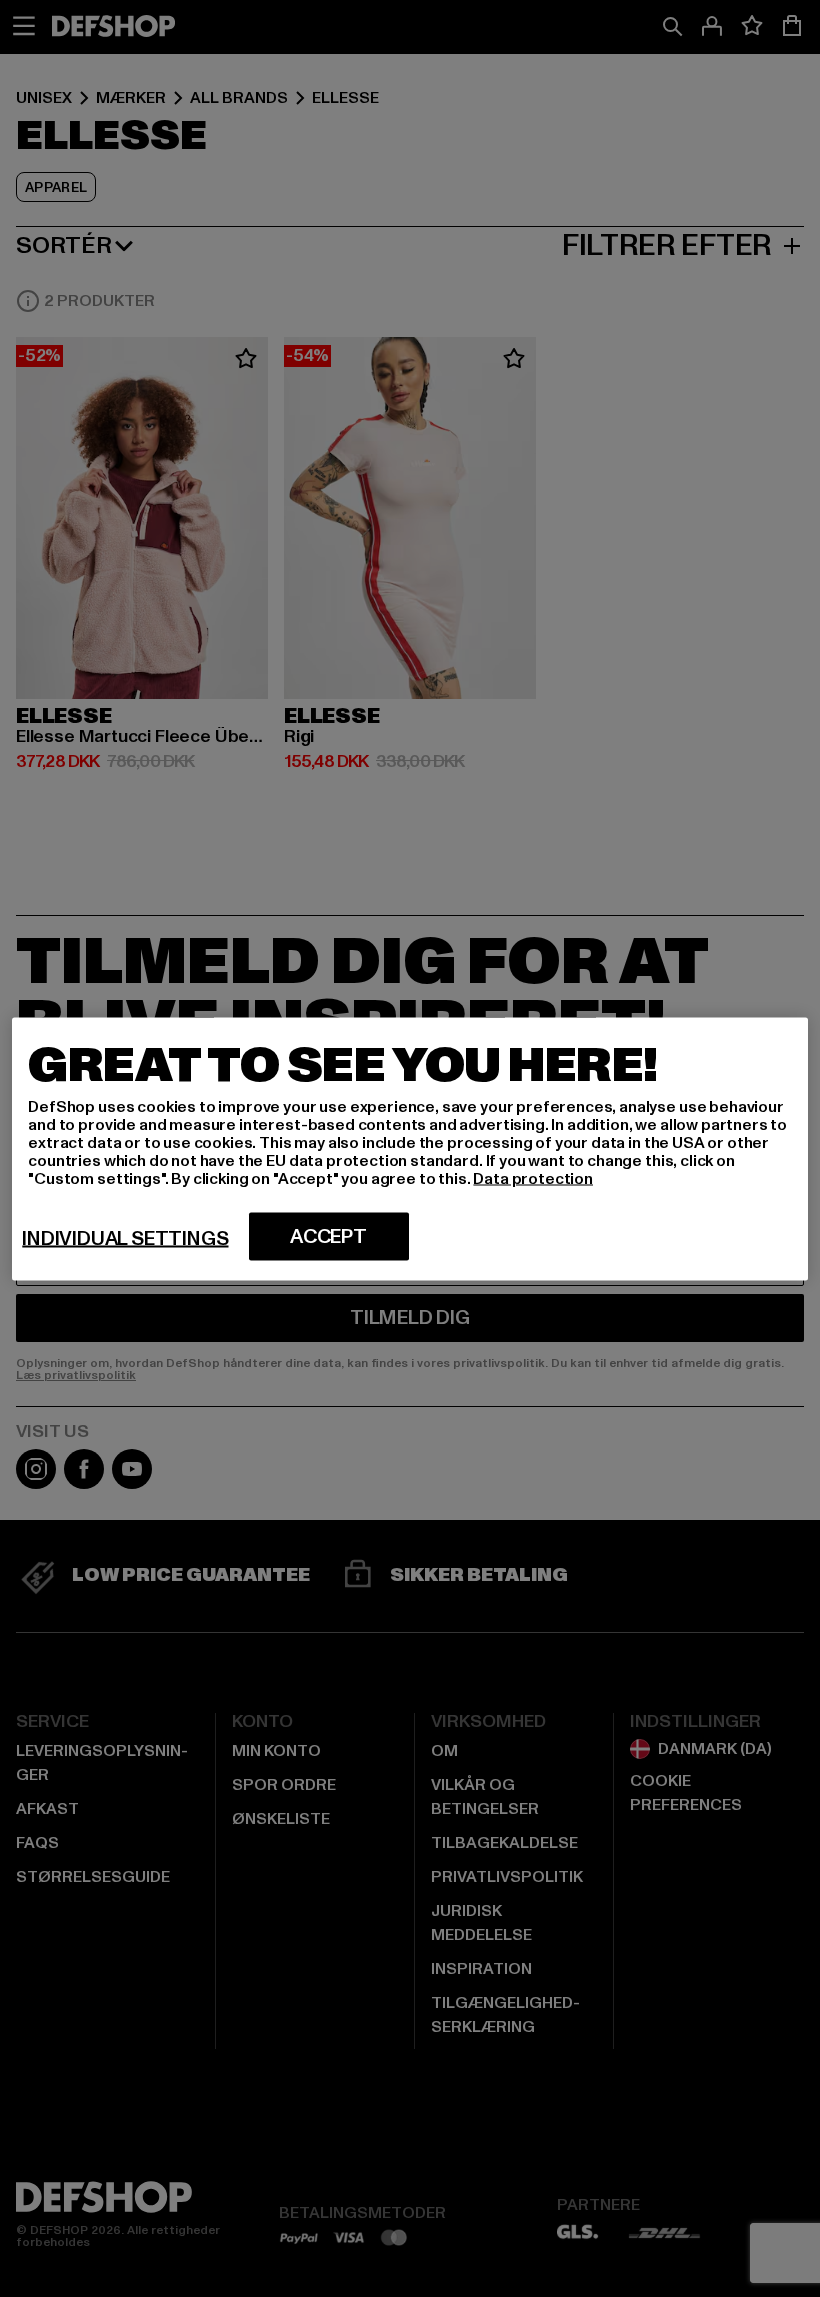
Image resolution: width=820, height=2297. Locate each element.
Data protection (533, 1178)
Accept (328, 1236)
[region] (409, 1148)
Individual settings (125, 1238)
